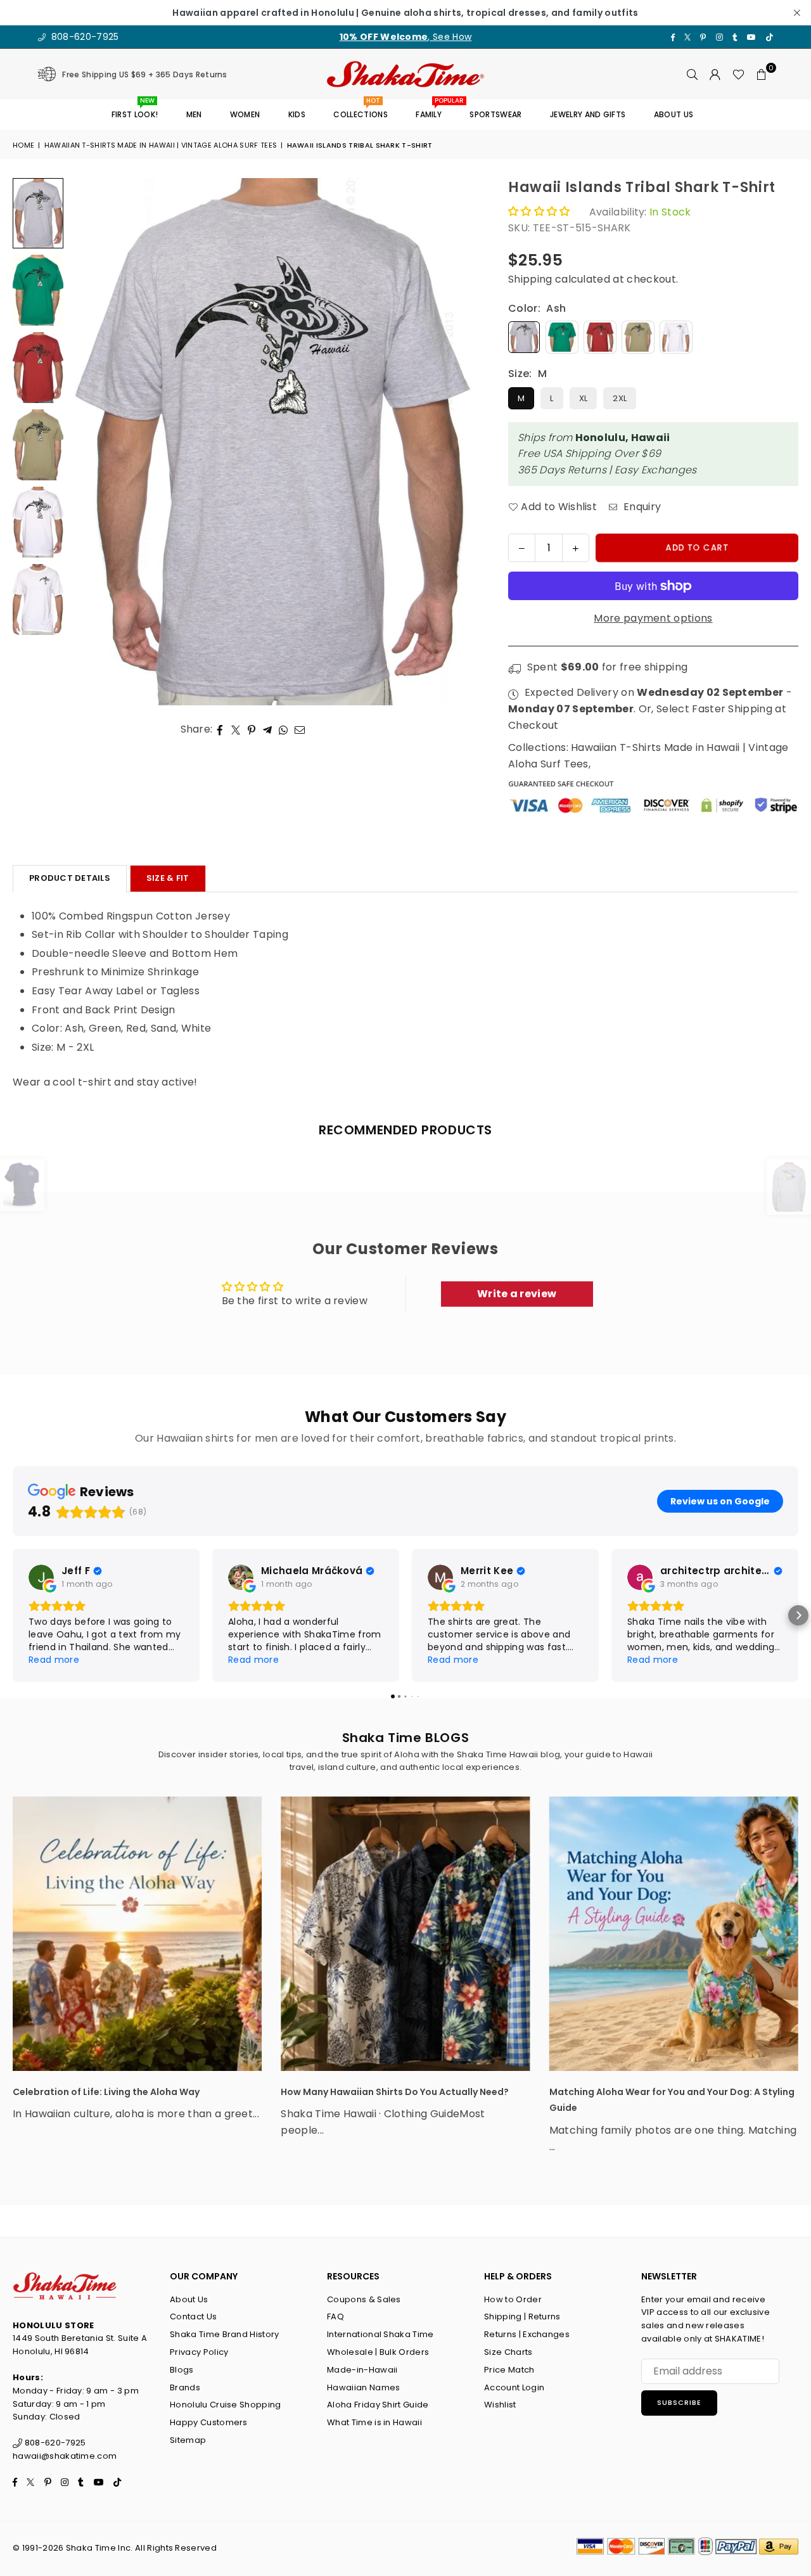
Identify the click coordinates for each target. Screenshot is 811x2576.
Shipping (530, 279)
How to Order (513, 2299)
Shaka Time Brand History (225, 2334)
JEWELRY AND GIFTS (588, 114)
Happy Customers (209, 2422)
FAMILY (433, 110)
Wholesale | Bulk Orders (378, 2352)
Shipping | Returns (522, 2316)
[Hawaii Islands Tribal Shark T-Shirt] (38, 522)
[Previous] (87, 442)
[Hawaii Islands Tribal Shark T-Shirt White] (38, 599)
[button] (762, 74)
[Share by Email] (300, 729)
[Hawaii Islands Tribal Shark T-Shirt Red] (38, 368)
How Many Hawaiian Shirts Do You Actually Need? (395, 2092)
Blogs (182, 2370)
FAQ (335, 2316)
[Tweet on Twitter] (236, 729)
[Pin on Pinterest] (252, 729)
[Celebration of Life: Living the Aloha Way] (137, 1934)
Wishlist (500, 2405)
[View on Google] (41, 1577)
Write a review (517, 1294)
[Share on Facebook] (220, 729)
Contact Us (193, 2316)
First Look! (135, 110)
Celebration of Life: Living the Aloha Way (106, 2092)
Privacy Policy (199, 2352)
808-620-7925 (83, 37)
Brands (185, 2387)
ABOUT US (674, 114)
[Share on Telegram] (268, 729)
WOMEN (245, 114)
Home (23, 145)
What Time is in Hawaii (374, 2422)
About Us (189, 2299)
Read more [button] (54, 1660)
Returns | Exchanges (527, 2334)
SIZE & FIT (168, 878)
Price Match (509, 2370)
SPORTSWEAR (495, 114)
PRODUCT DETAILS (70, 878)
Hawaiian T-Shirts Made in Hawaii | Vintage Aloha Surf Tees (161, 145)
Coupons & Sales (364, 2299)
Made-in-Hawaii (362, 2370)
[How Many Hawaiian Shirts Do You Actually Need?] (405, 1934)
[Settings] (715, 74)
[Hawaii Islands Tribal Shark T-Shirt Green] (38, 290)
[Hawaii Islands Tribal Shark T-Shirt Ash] (38, 213)
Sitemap (188, 2440)
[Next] (459, 442)
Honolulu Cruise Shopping (226, 2405)
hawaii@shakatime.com (65, 2456)
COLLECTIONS (361, 110)
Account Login (514, 2387)
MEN (194, 114)
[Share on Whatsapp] (284, 729)
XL (584, 398)
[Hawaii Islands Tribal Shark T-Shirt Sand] (38, 445)
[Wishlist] (738, 74)
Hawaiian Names (363, 2387)
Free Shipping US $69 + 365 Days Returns (144, 74)
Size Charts (508, 2352)
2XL (620, 398)
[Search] (693, 74)
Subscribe (679, 2402)
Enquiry (641, 507)
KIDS (297, 114)
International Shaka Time (380, 2334)
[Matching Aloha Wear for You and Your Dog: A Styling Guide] (674, 1934)
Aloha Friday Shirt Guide (378, 2405)
